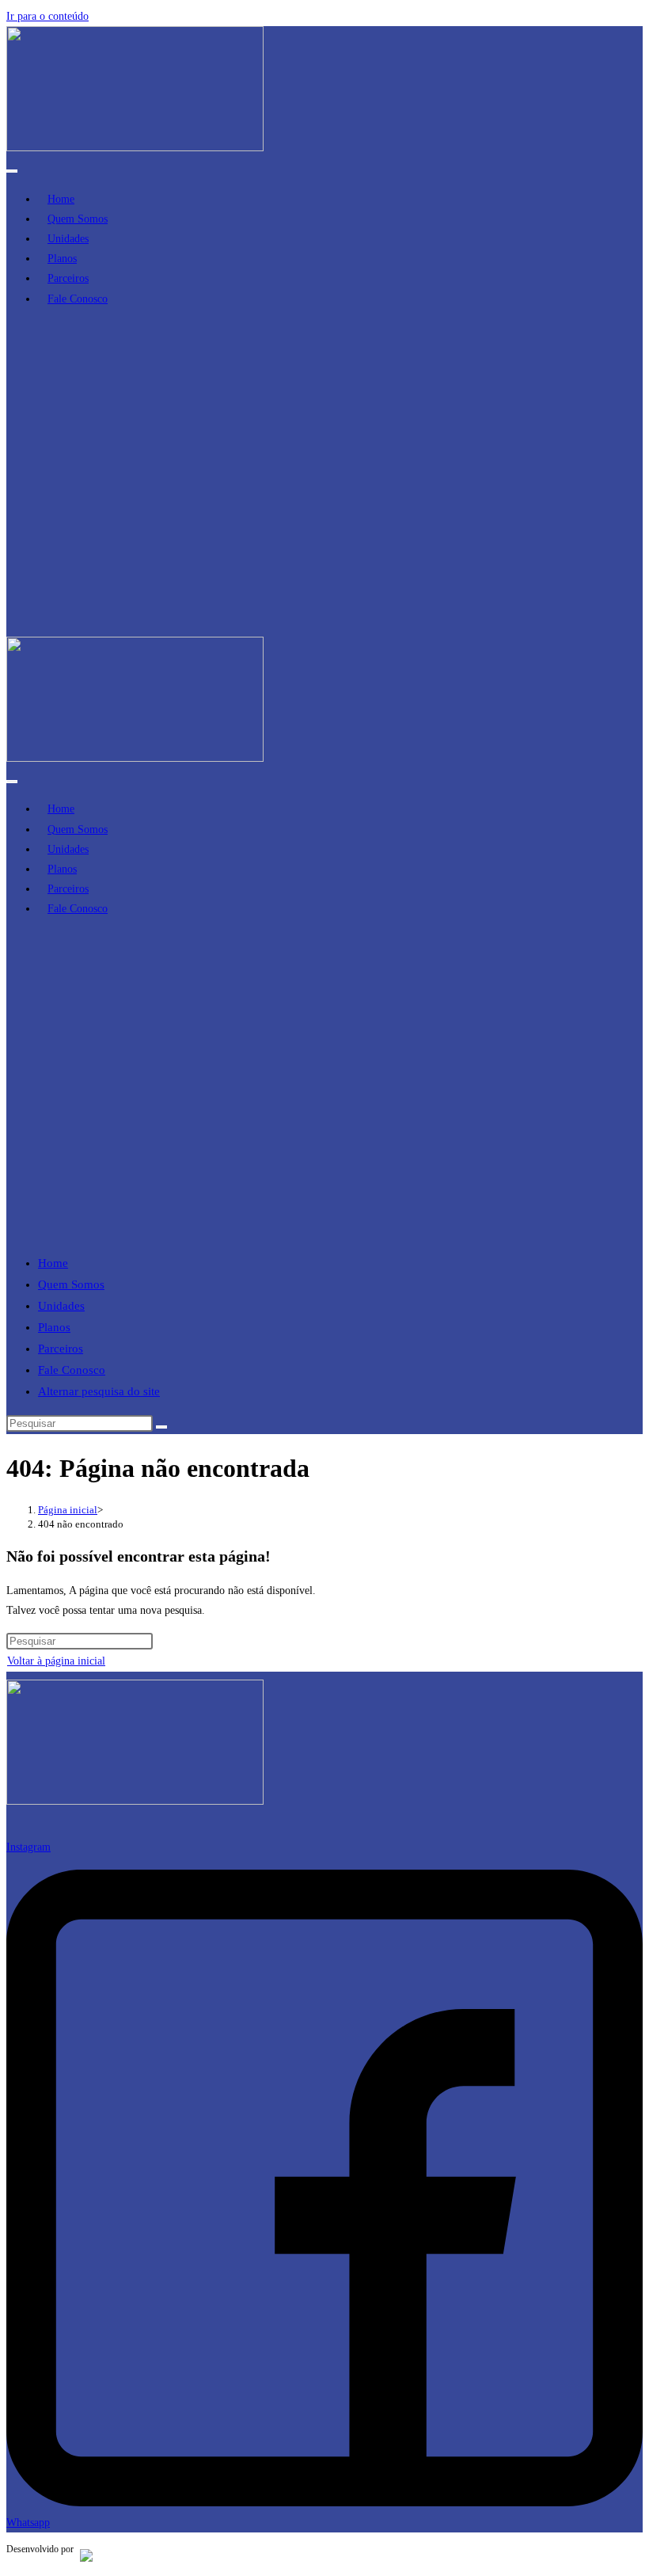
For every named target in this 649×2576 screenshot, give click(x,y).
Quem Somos (71, 1284)
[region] (324, 478)
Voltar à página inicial (56, 1661)
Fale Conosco (72, 1370)
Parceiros (61, 1349)
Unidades (61, 1306)
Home (53, 1263)
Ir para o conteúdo (47, 16)
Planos (54, 1327)
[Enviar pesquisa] (161, 1427)
